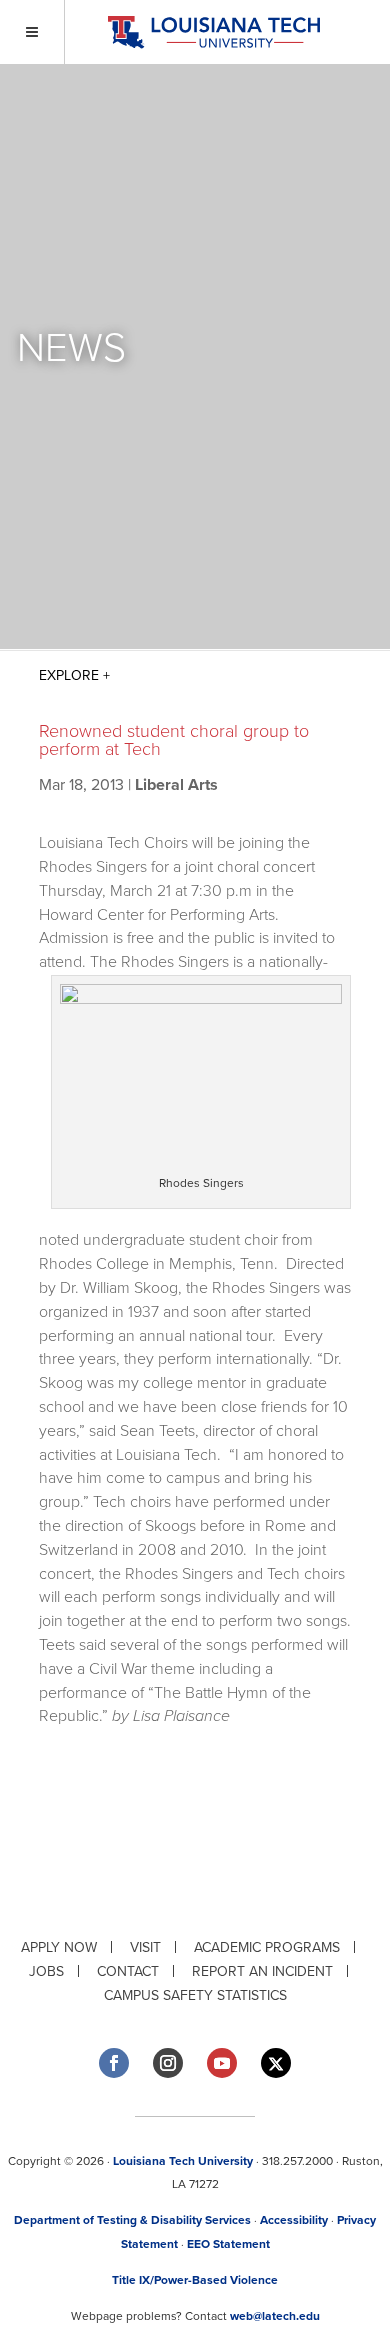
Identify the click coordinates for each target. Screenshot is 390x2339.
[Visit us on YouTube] (222, 2063)
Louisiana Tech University (183, 2161)
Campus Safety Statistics (195, 1995)
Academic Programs (267, 1947)
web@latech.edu (275, 2316)
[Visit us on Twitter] (276, 2063)
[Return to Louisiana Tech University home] (213, 32)
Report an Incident (262, 1971)
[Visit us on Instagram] (168, 2063)
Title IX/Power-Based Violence (195, 2280)
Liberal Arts (176, 785)
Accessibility (294, 2220)
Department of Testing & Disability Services (132, 2220)
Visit (145, 1947)
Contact (128, 1971)
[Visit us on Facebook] (114, 2063)
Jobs (46, 1971)
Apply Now (59, 1947)
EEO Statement (228, 2244)
